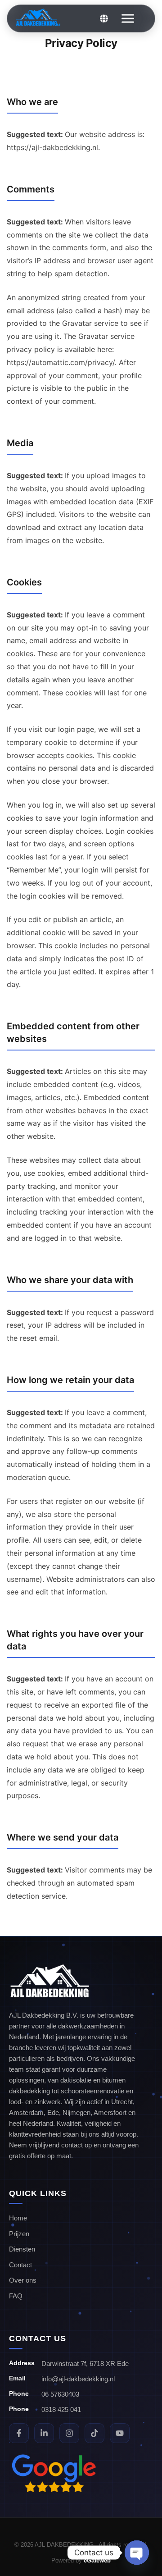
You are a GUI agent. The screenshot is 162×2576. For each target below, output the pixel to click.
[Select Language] (104, 18)
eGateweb (97, 2560)
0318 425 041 (61, 2409)
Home (18, 2218)
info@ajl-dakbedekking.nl (78, 2379)
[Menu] (121, 18)
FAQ (16, 2296)
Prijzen (19, 2234)
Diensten (22, 2249)
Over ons (23, 2280)
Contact (20, 2265)
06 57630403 (60, 2394)
